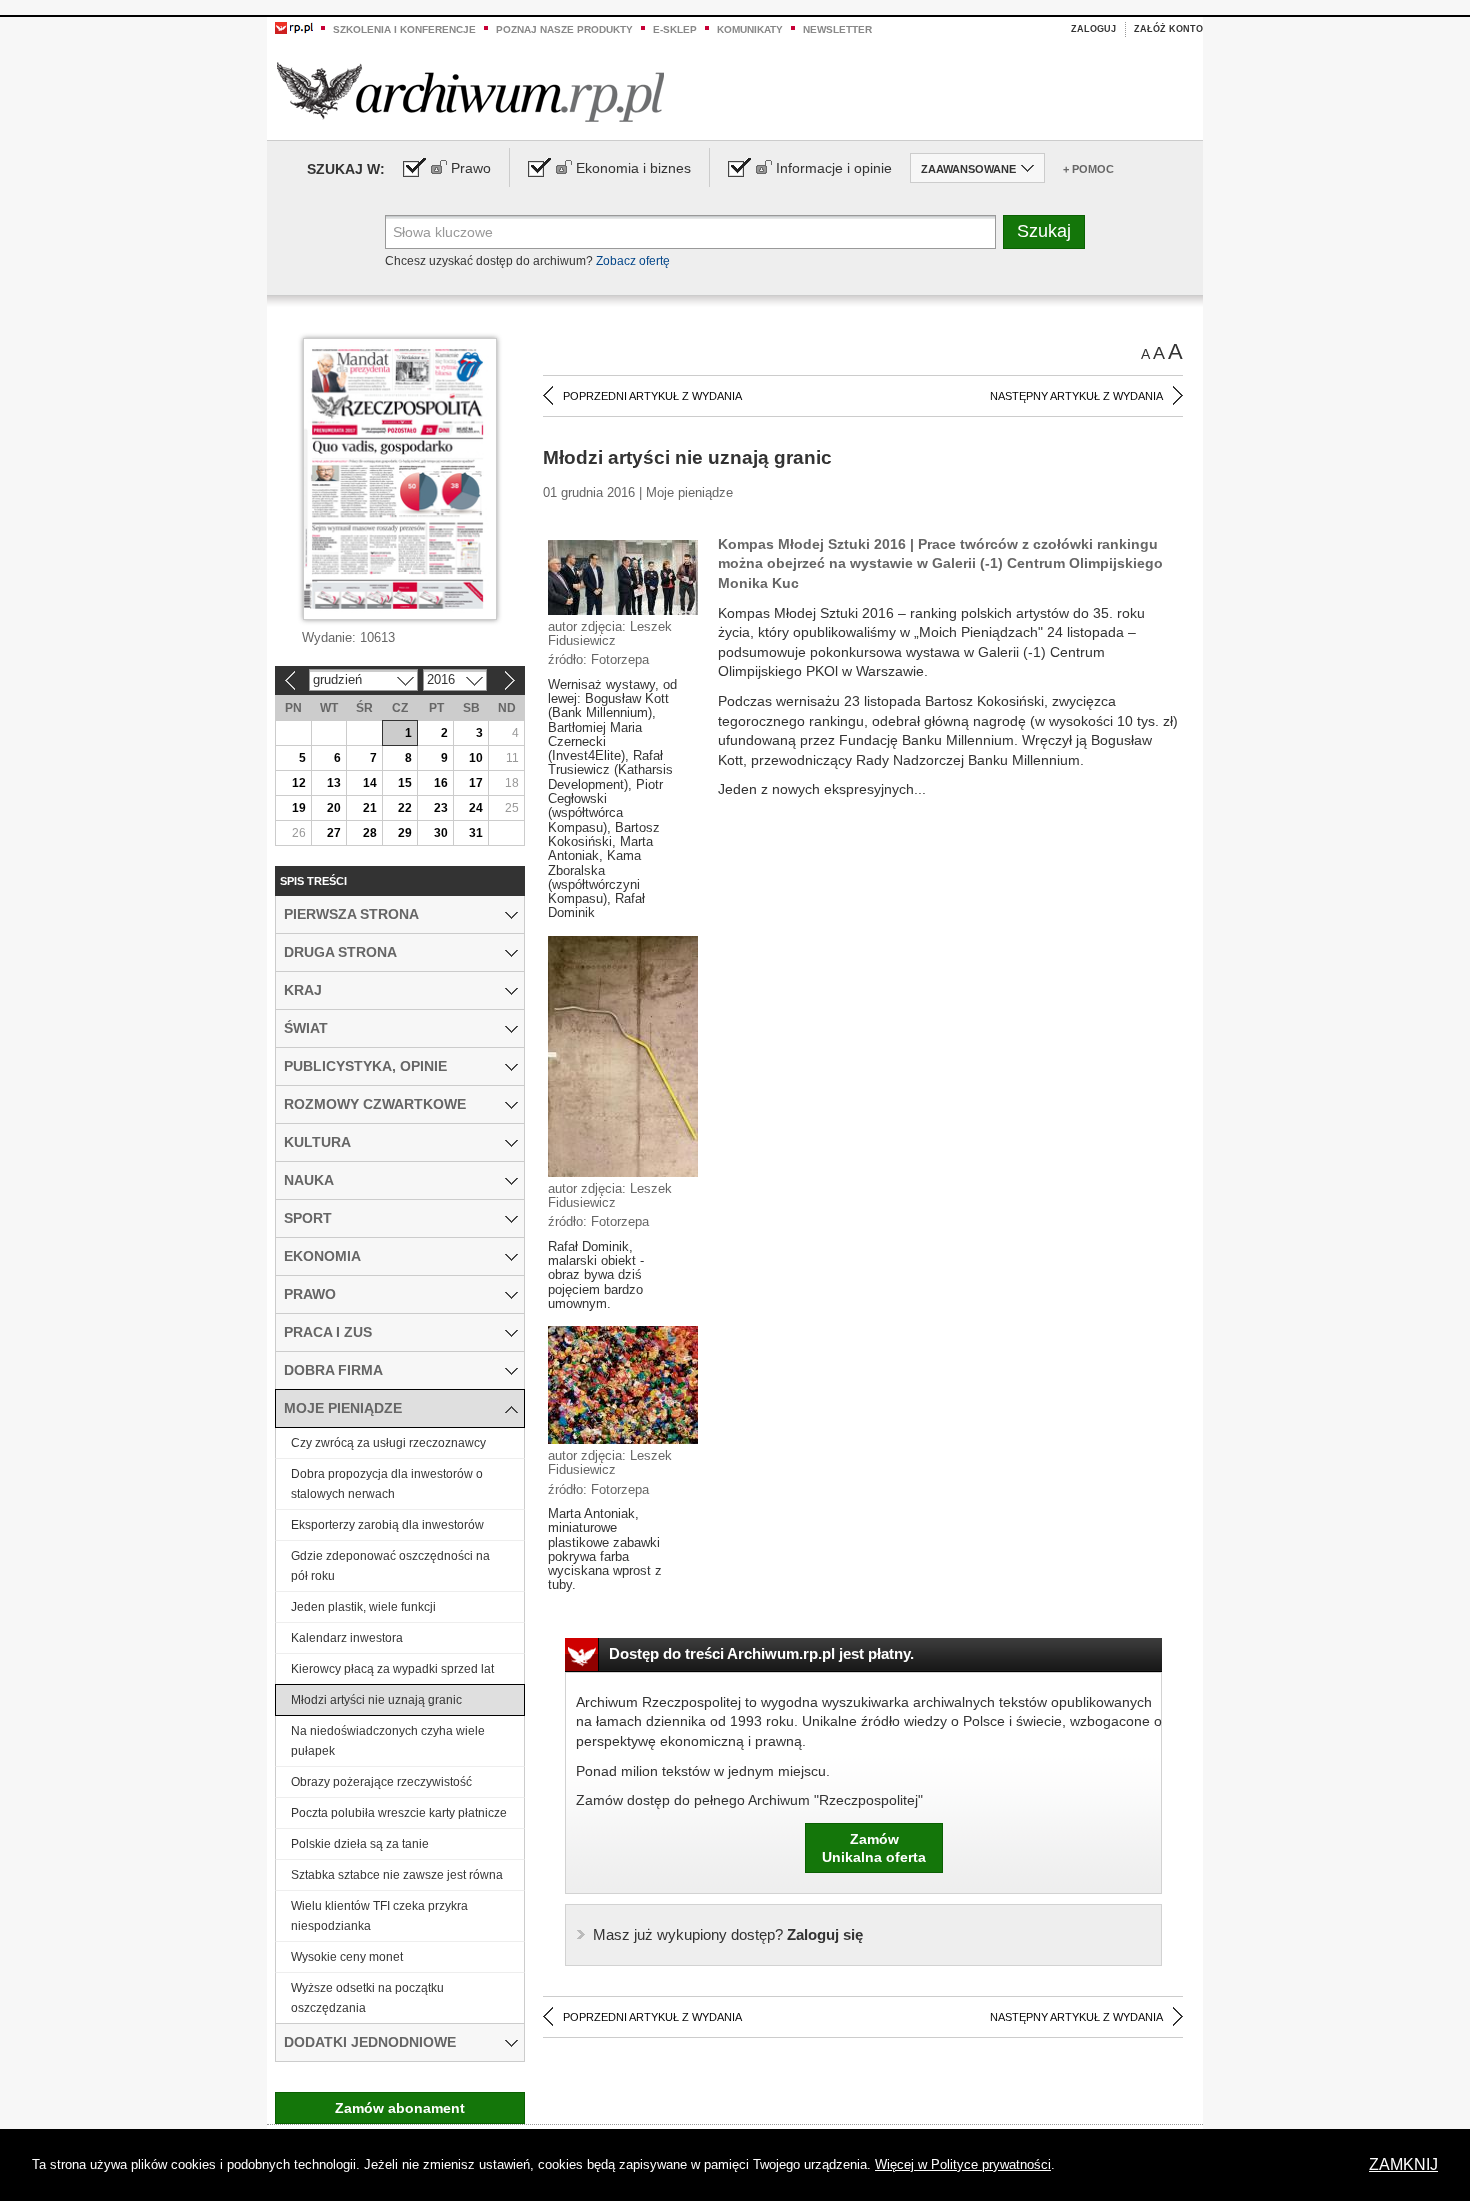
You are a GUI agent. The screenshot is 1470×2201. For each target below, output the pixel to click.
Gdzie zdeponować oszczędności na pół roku (390, 1566)
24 (476, 808)
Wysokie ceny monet (347, 1957)
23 (441, 808)
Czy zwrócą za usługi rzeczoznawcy (388, 1443)
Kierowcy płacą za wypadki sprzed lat (392, 1669)
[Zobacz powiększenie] (623, 576)
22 (405, 808)
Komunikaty (750, 29)
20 (334, 808)
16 (441, 783)
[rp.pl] (294, 27)
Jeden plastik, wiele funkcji (363, 1607)
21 (370, 808)
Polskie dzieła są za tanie (360, 1844)
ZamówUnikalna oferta (874, 1848)
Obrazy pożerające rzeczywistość (381, 1782)
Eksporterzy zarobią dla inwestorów (387, 1525)
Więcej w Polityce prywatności (963, 2164)
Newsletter (837, 29)
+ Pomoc (1088, 169)
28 (370, 833)
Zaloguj (1093, 29)
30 (441, 833)
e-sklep (675, 29)
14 (370, 783)
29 (405, 833)
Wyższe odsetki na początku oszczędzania (367, 1998)
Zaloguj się (728, 1934)
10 (476, 758)
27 (334, 833)
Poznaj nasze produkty (564, 29)
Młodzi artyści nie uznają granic (376, 1700)
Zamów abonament (400, 2108)
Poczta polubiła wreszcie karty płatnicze (399, 1813)
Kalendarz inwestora (347, 1638)
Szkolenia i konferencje (404, 29)
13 (334, 783)
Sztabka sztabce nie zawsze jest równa (397, 1875)
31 (476, 833)
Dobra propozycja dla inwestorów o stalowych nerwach (387, 1484)
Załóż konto (1168, 29)
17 (476, 783)
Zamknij (1403, 2164)
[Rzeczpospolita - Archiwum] (470, 91)
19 (299, 808)
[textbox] (690, 232)
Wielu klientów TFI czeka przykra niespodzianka (379, 1916)
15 (405, 783)
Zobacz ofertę (633, 261)
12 (299, 783)
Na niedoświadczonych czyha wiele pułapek (388, 1741)
